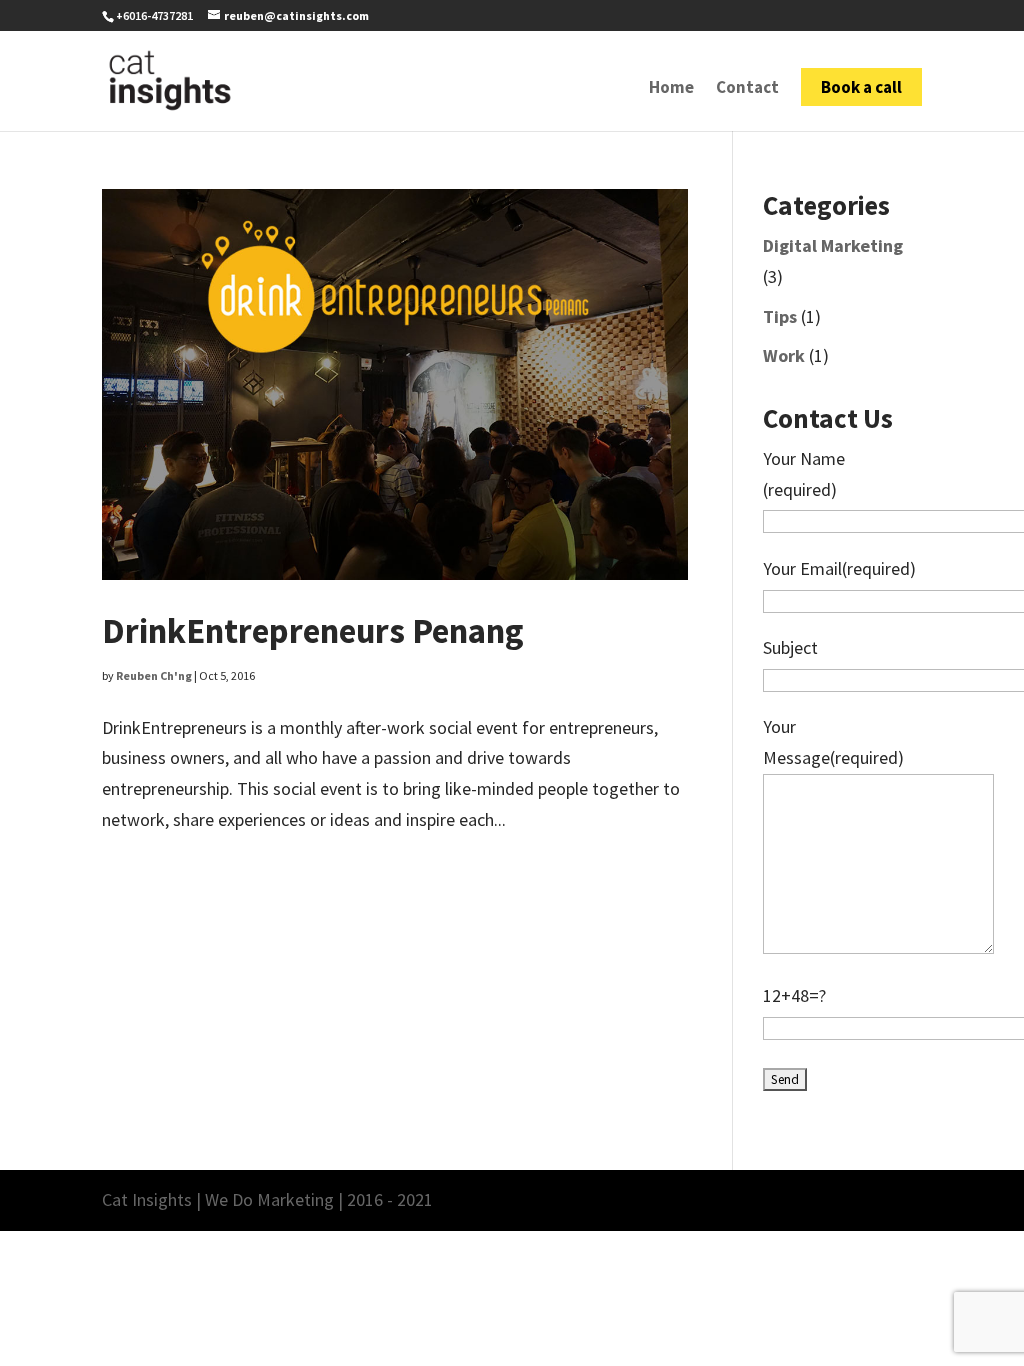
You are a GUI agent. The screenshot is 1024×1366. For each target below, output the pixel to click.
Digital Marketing (833, 245)
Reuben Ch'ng (154, 675)
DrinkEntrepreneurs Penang (313, 630)
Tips (780, 316)
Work (784, 355)
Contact (747, 89)
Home (671, 89)
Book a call (861, 87)
